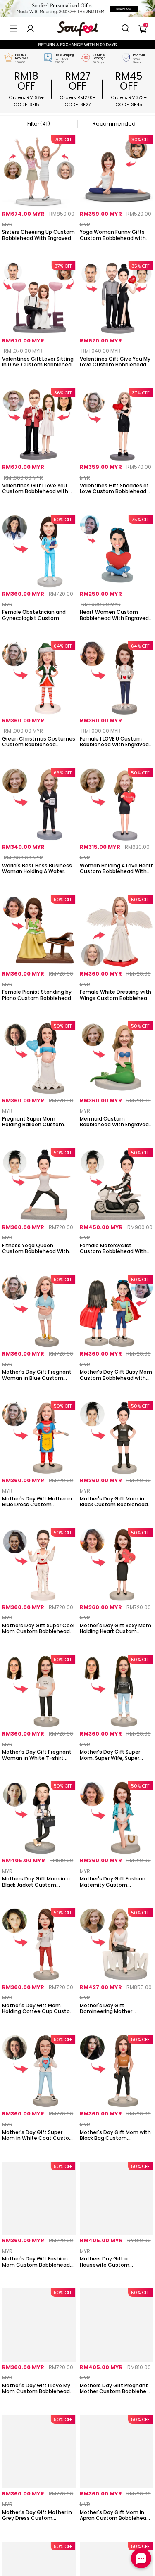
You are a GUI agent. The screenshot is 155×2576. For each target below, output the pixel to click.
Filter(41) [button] (39, 124)
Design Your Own (39, 249)
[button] (13, 28)
